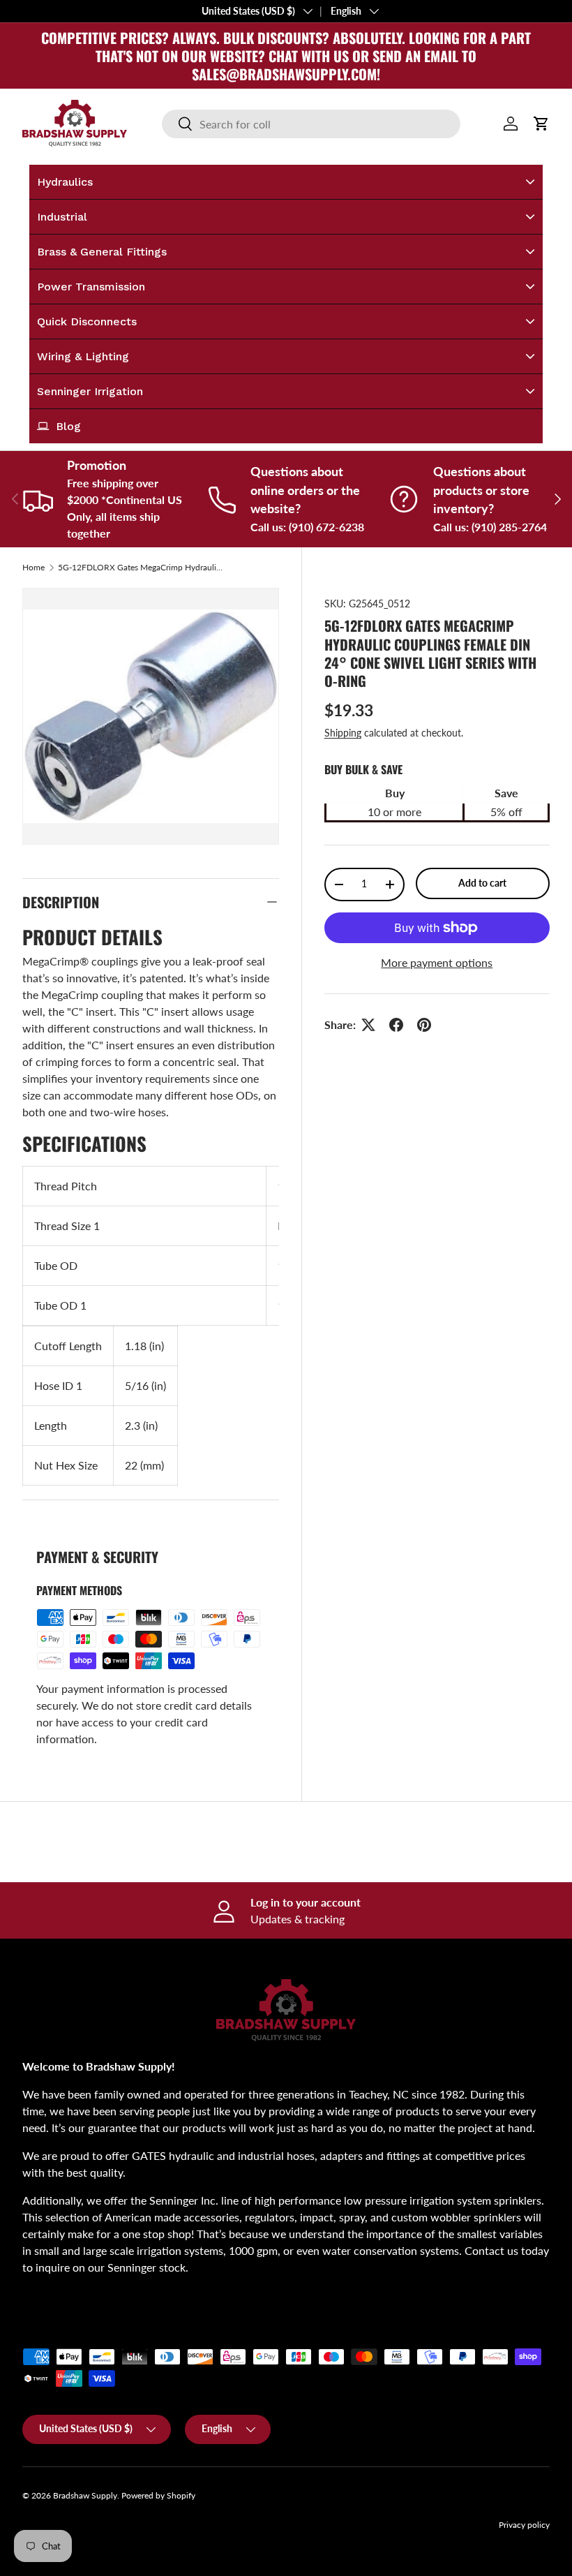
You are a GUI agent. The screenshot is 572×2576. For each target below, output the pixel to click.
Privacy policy (524, 2525)
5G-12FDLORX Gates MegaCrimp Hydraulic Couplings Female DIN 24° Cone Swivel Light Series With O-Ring (142, 568)
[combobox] (311, 124)
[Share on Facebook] (396, 1025)
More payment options (437, 962)
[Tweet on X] (368, 1025)
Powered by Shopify (158, 2495)
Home (33, 568)
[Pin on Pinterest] (424, 1025)
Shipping (343, 733)
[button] (541, 124)
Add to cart (482, 883)
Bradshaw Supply (85, 2495)
